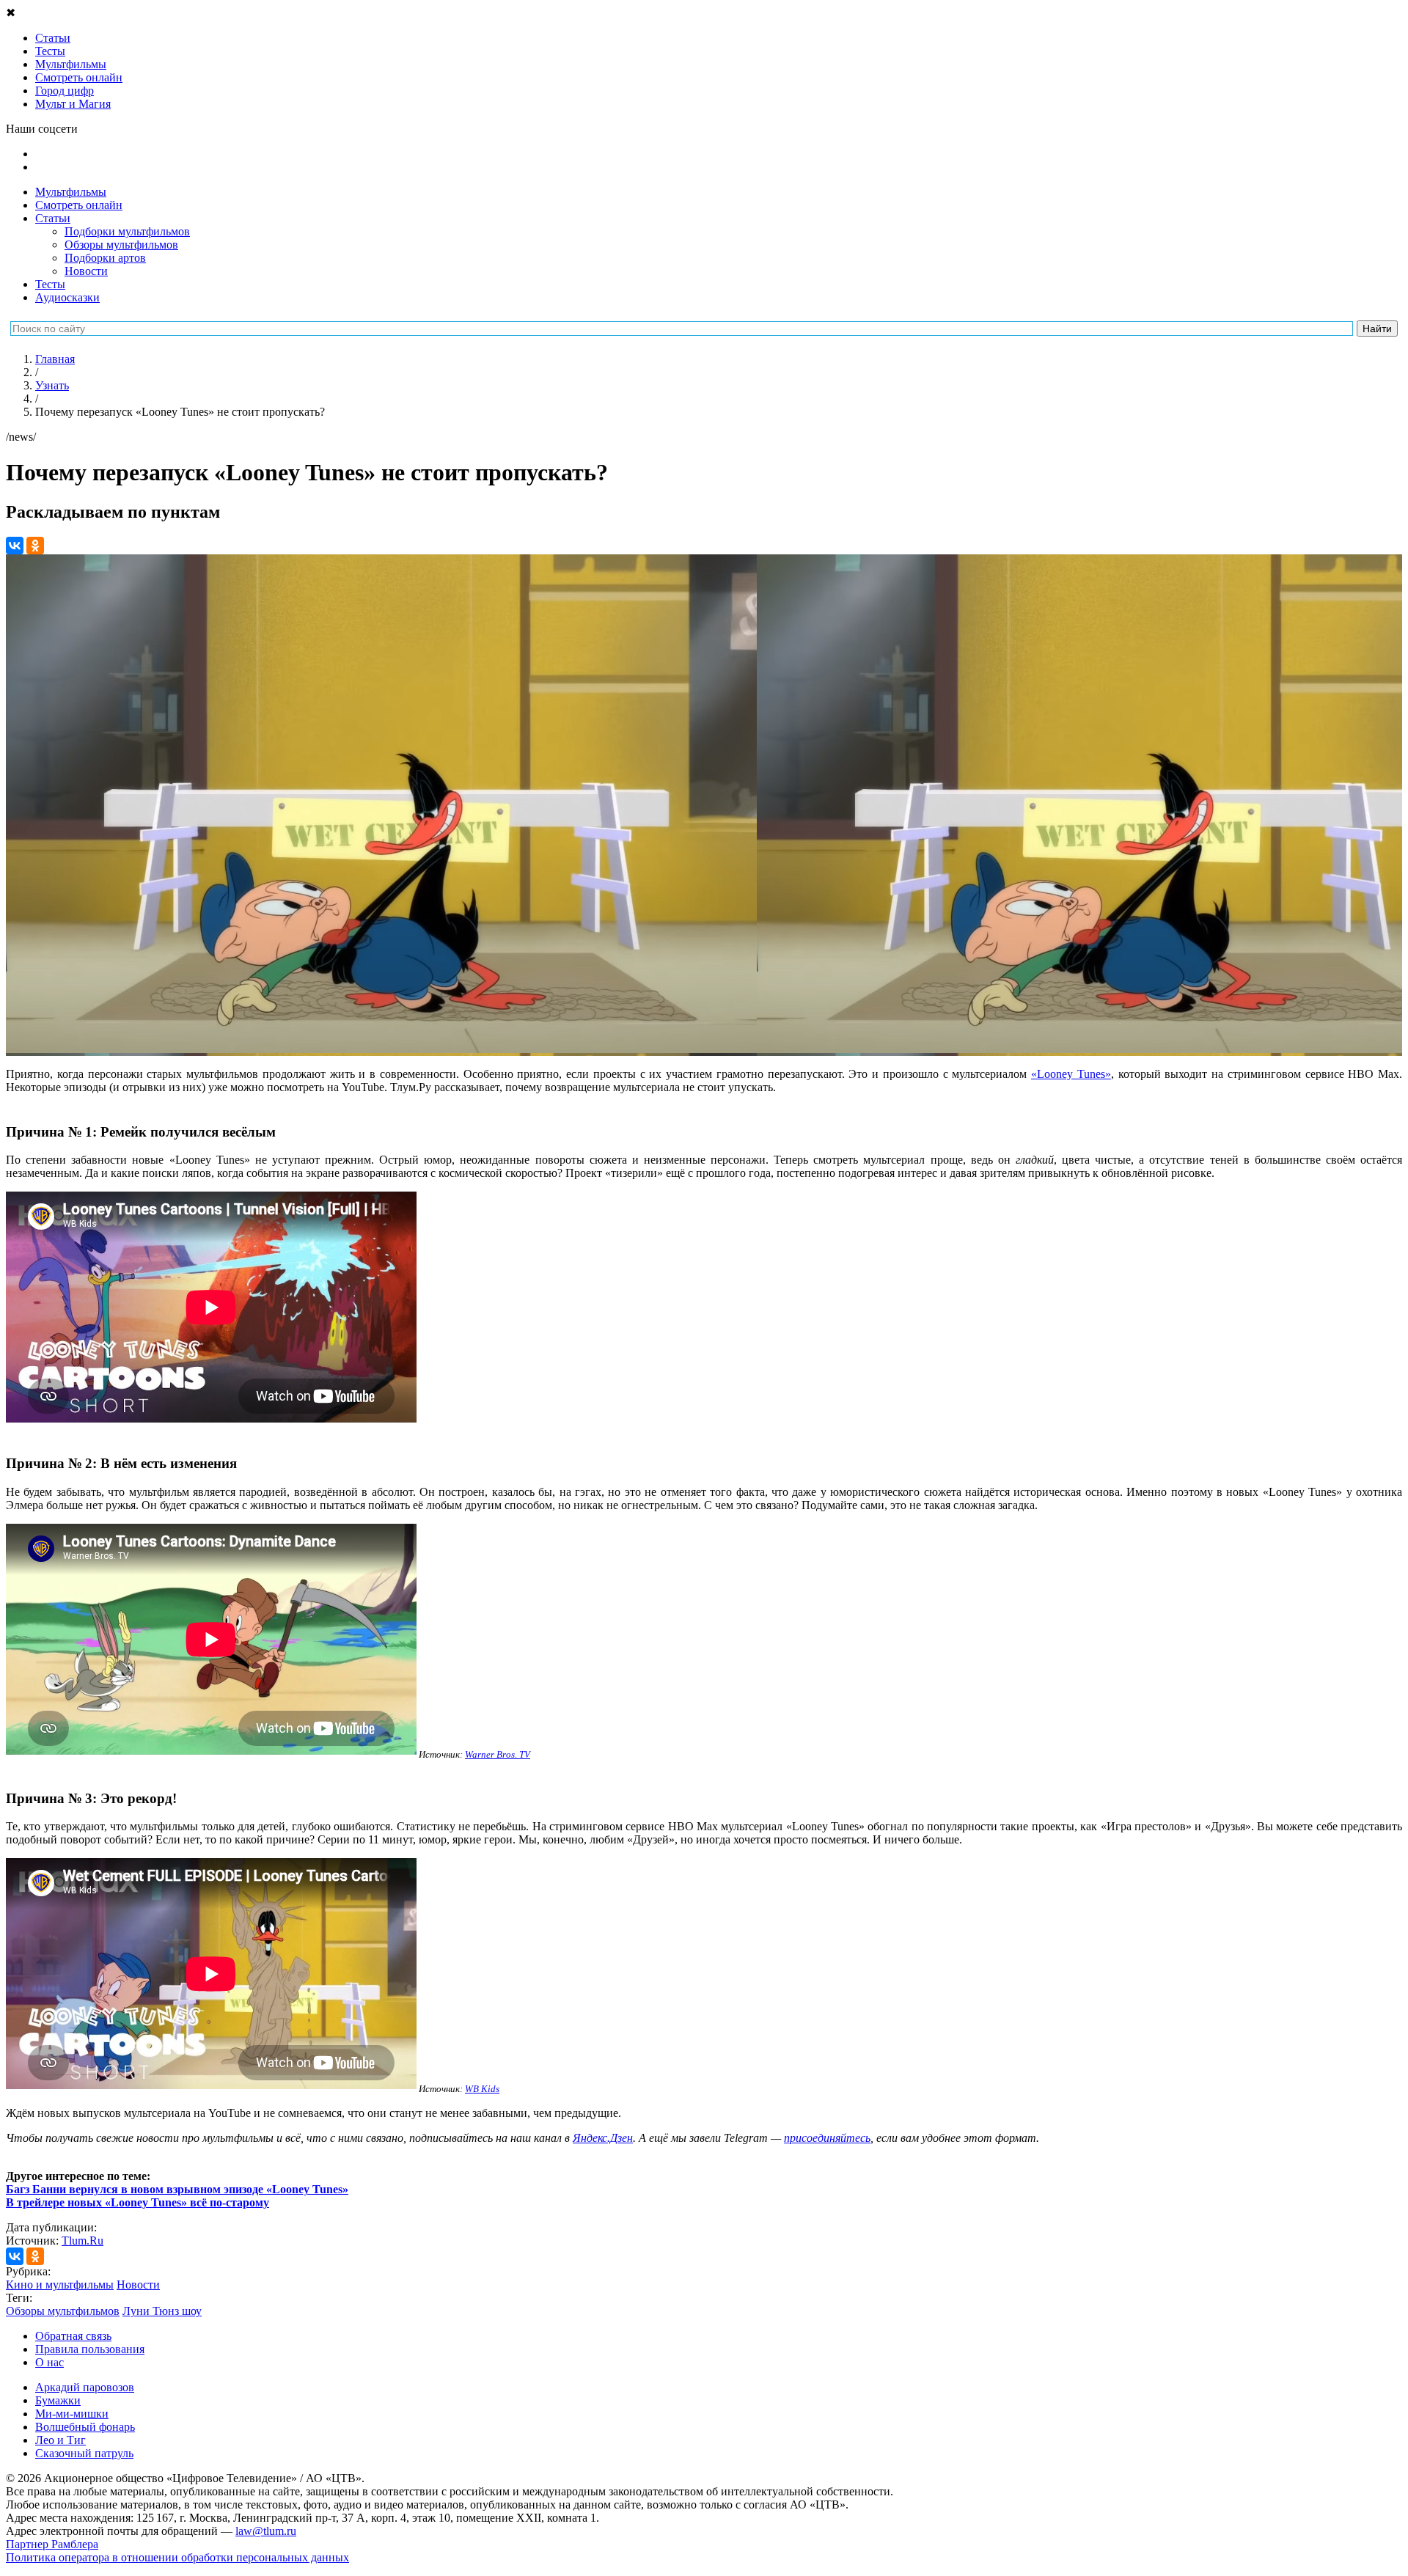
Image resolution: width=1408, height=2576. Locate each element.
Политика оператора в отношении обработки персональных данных (177, 2557)
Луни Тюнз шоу (162, 2311)
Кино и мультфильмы (60, 2285)
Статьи (53, 218)
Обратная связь (73, 2336)
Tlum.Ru (82, 2241)
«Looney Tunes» (1071, 1074)
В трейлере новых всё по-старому (137, 2202)
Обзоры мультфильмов (121, 245)
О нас (49, 2362)
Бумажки (58, 2400)
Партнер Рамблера (52, 2544)
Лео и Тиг (60, 2440)
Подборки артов (105, 258)
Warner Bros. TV (498, 1754)
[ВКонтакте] (15, 546)
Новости (86, 271)
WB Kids (482, 2089)
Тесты (50, 284)
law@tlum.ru (266, 2531)
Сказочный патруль (84, 2453)
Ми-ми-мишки (72, 2414)
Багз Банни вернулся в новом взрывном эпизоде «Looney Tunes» (177, 2189)
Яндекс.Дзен (603, 2138)
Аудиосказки (67, 297)
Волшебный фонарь (85, 2427)
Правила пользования (90, 2349)
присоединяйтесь (827, 2138)
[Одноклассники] (35, 546)
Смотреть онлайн (79, 205)
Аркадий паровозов (85, 2387)
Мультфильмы (71, 192)
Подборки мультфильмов (127, 231)
